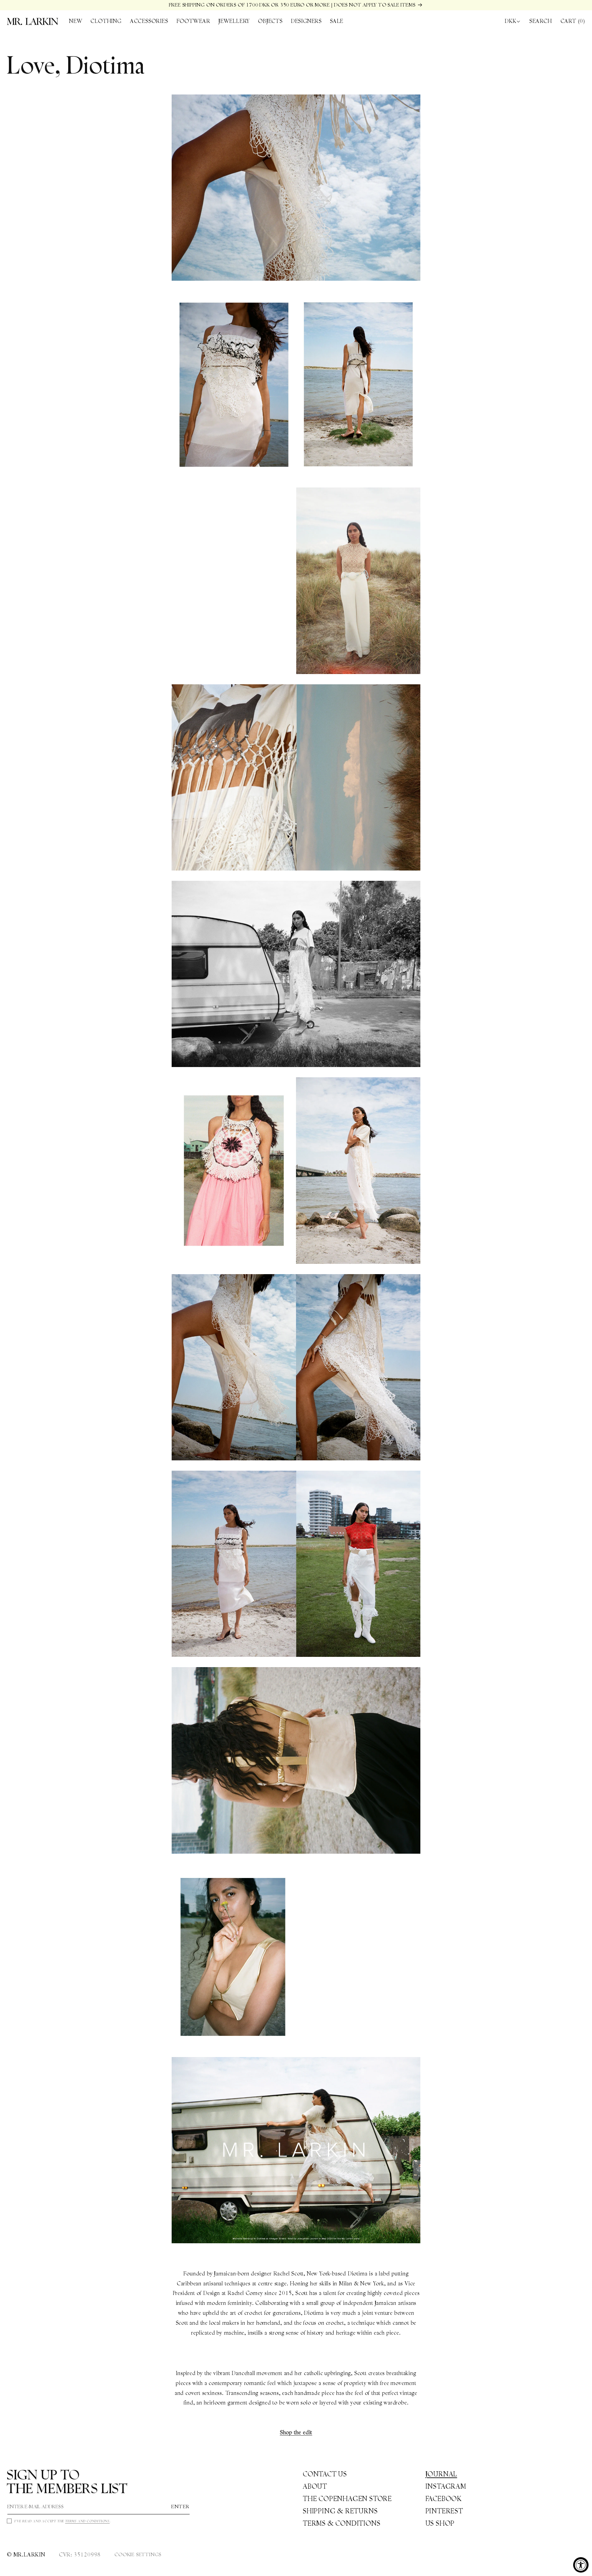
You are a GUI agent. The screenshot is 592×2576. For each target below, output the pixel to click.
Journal (441, 2474)
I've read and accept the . (63, 2521)
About (315, 2486)
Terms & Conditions (342, 2523)
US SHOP (440, 2523)
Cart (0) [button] (573, 21)
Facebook (444, 2499)
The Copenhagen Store (347, 2499)
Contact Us (325, 2474)
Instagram (446, 2486)
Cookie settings (138, 2554)
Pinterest (444, 2511)
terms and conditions (87, 2521)
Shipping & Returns (340, 2511)
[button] (106, 21)
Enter (181, 2507)
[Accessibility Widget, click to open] (581, 2565)
